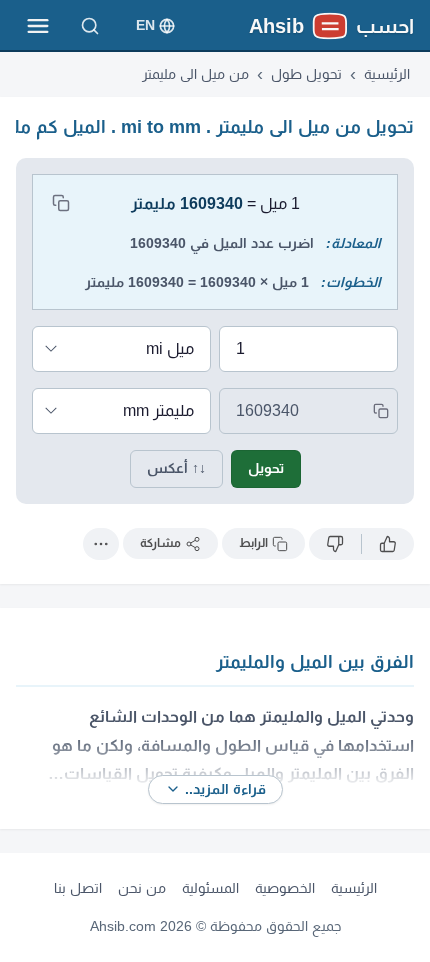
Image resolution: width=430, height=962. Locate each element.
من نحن (142, 888)
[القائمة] (38, 26)
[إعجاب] (388, 544)
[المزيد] (101, 544)
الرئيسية (354, 888)
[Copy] (381, 411)
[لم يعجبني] (335, 544)
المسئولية (210, 888)
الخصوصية (285, 888)
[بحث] (90, 26)
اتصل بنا (78, 888)
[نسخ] (61, 203)
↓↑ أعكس (176, 468)
